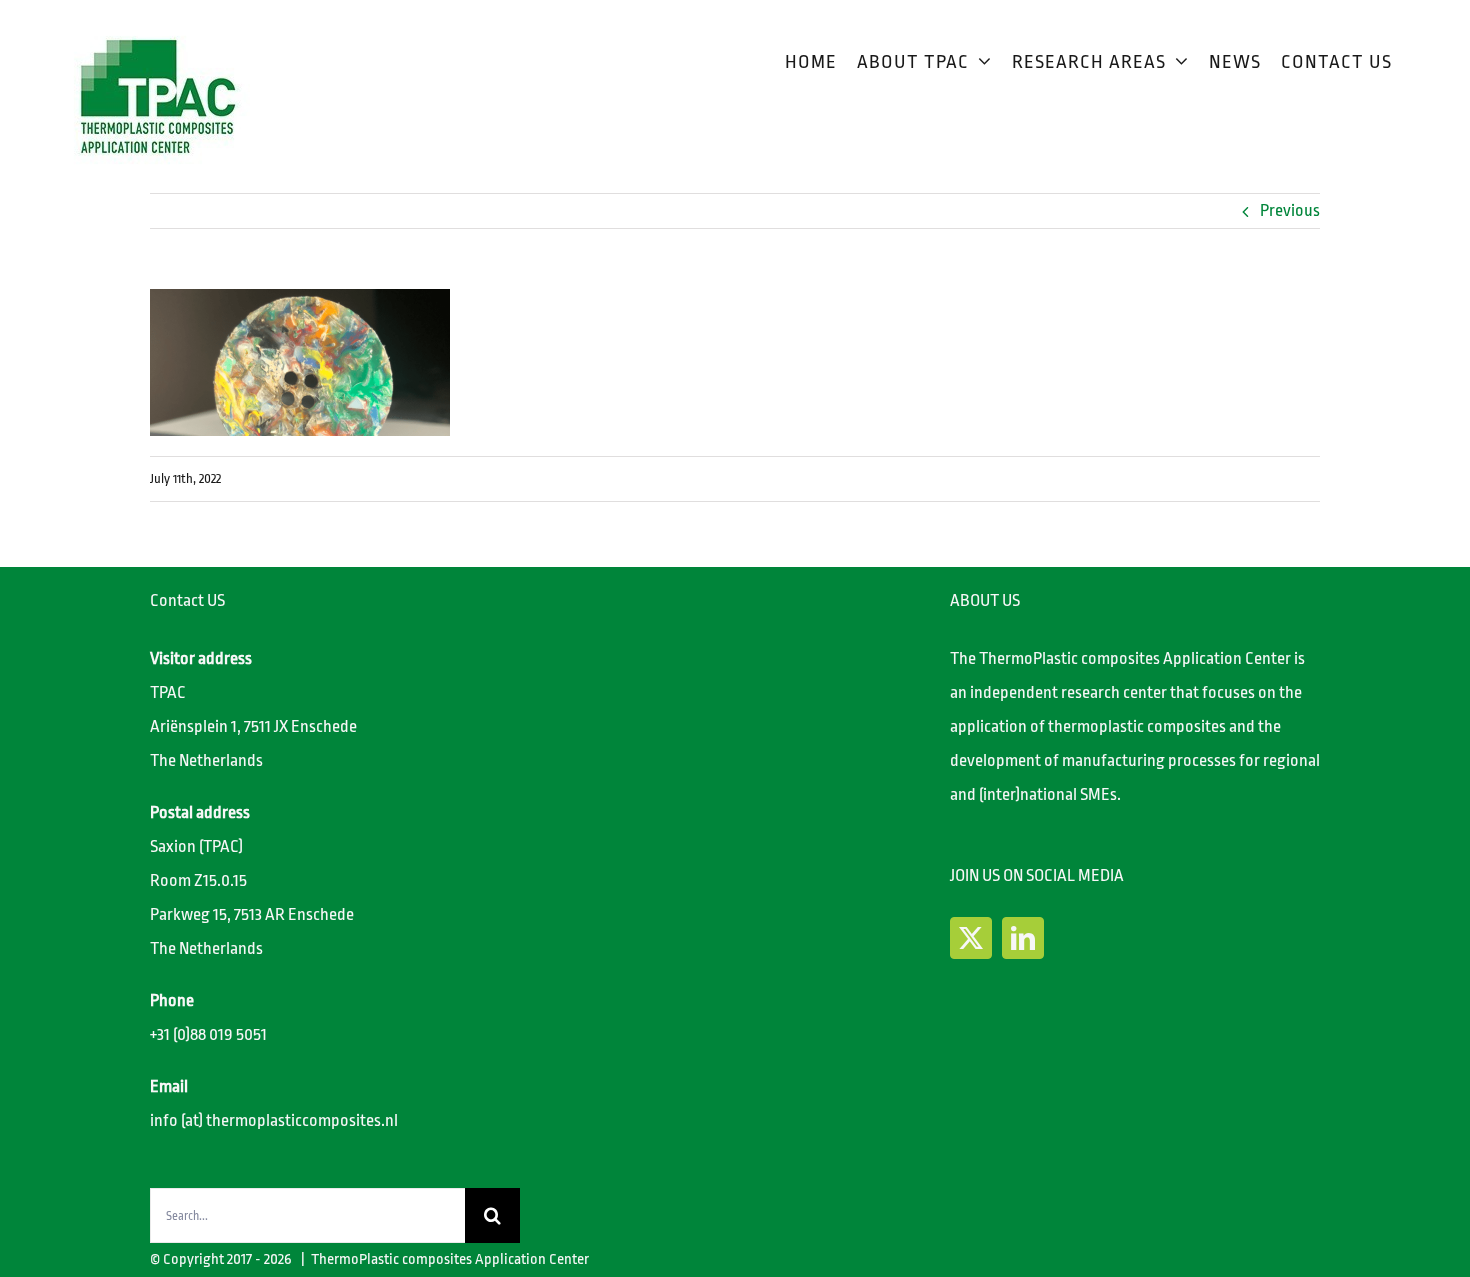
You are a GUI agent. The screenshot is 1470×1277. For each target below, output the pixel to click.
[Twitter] (971, 938)
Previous (1290, 210)
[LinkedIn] (1023, 938)
